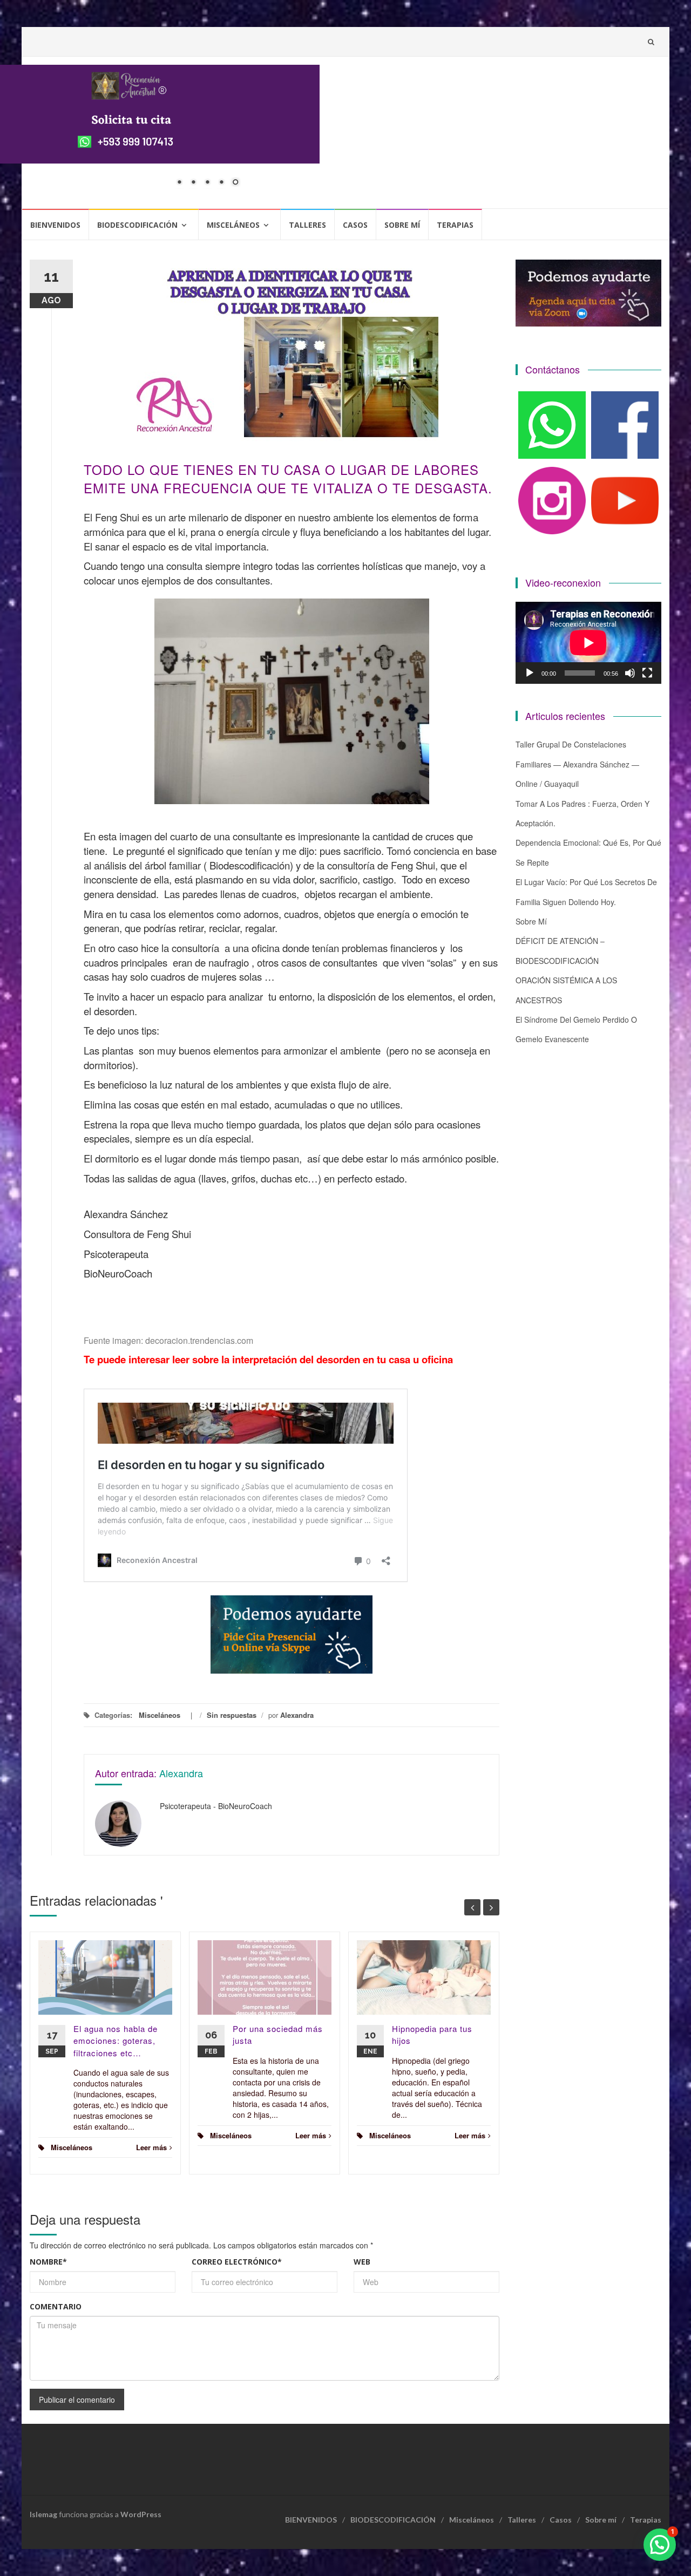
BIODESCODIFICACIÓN (137, 225)
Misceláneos (233, 225)
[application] (588, 643)
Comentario (56, 2306)
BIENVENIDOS (55, 225)
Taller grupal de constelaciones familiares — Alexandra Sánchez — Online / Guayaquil (577, 764)
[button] (660, 2545)
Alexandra (297, 1715)
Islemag (43, 2514)
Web (362, 2262)
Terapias (455, 225)
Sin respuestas (232, 1715)
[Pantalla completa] (647, 673)
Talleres (307, 225)
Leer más (151, 2147)
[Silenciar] (630, 673)
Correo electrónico (237, 2262)
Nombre (48, 2262)
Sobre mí (402, 225)
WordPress (141, 2514)
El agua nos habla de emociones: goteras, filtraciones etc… (116, 2041)
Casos (355, 225)
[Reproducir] (530, 673)
